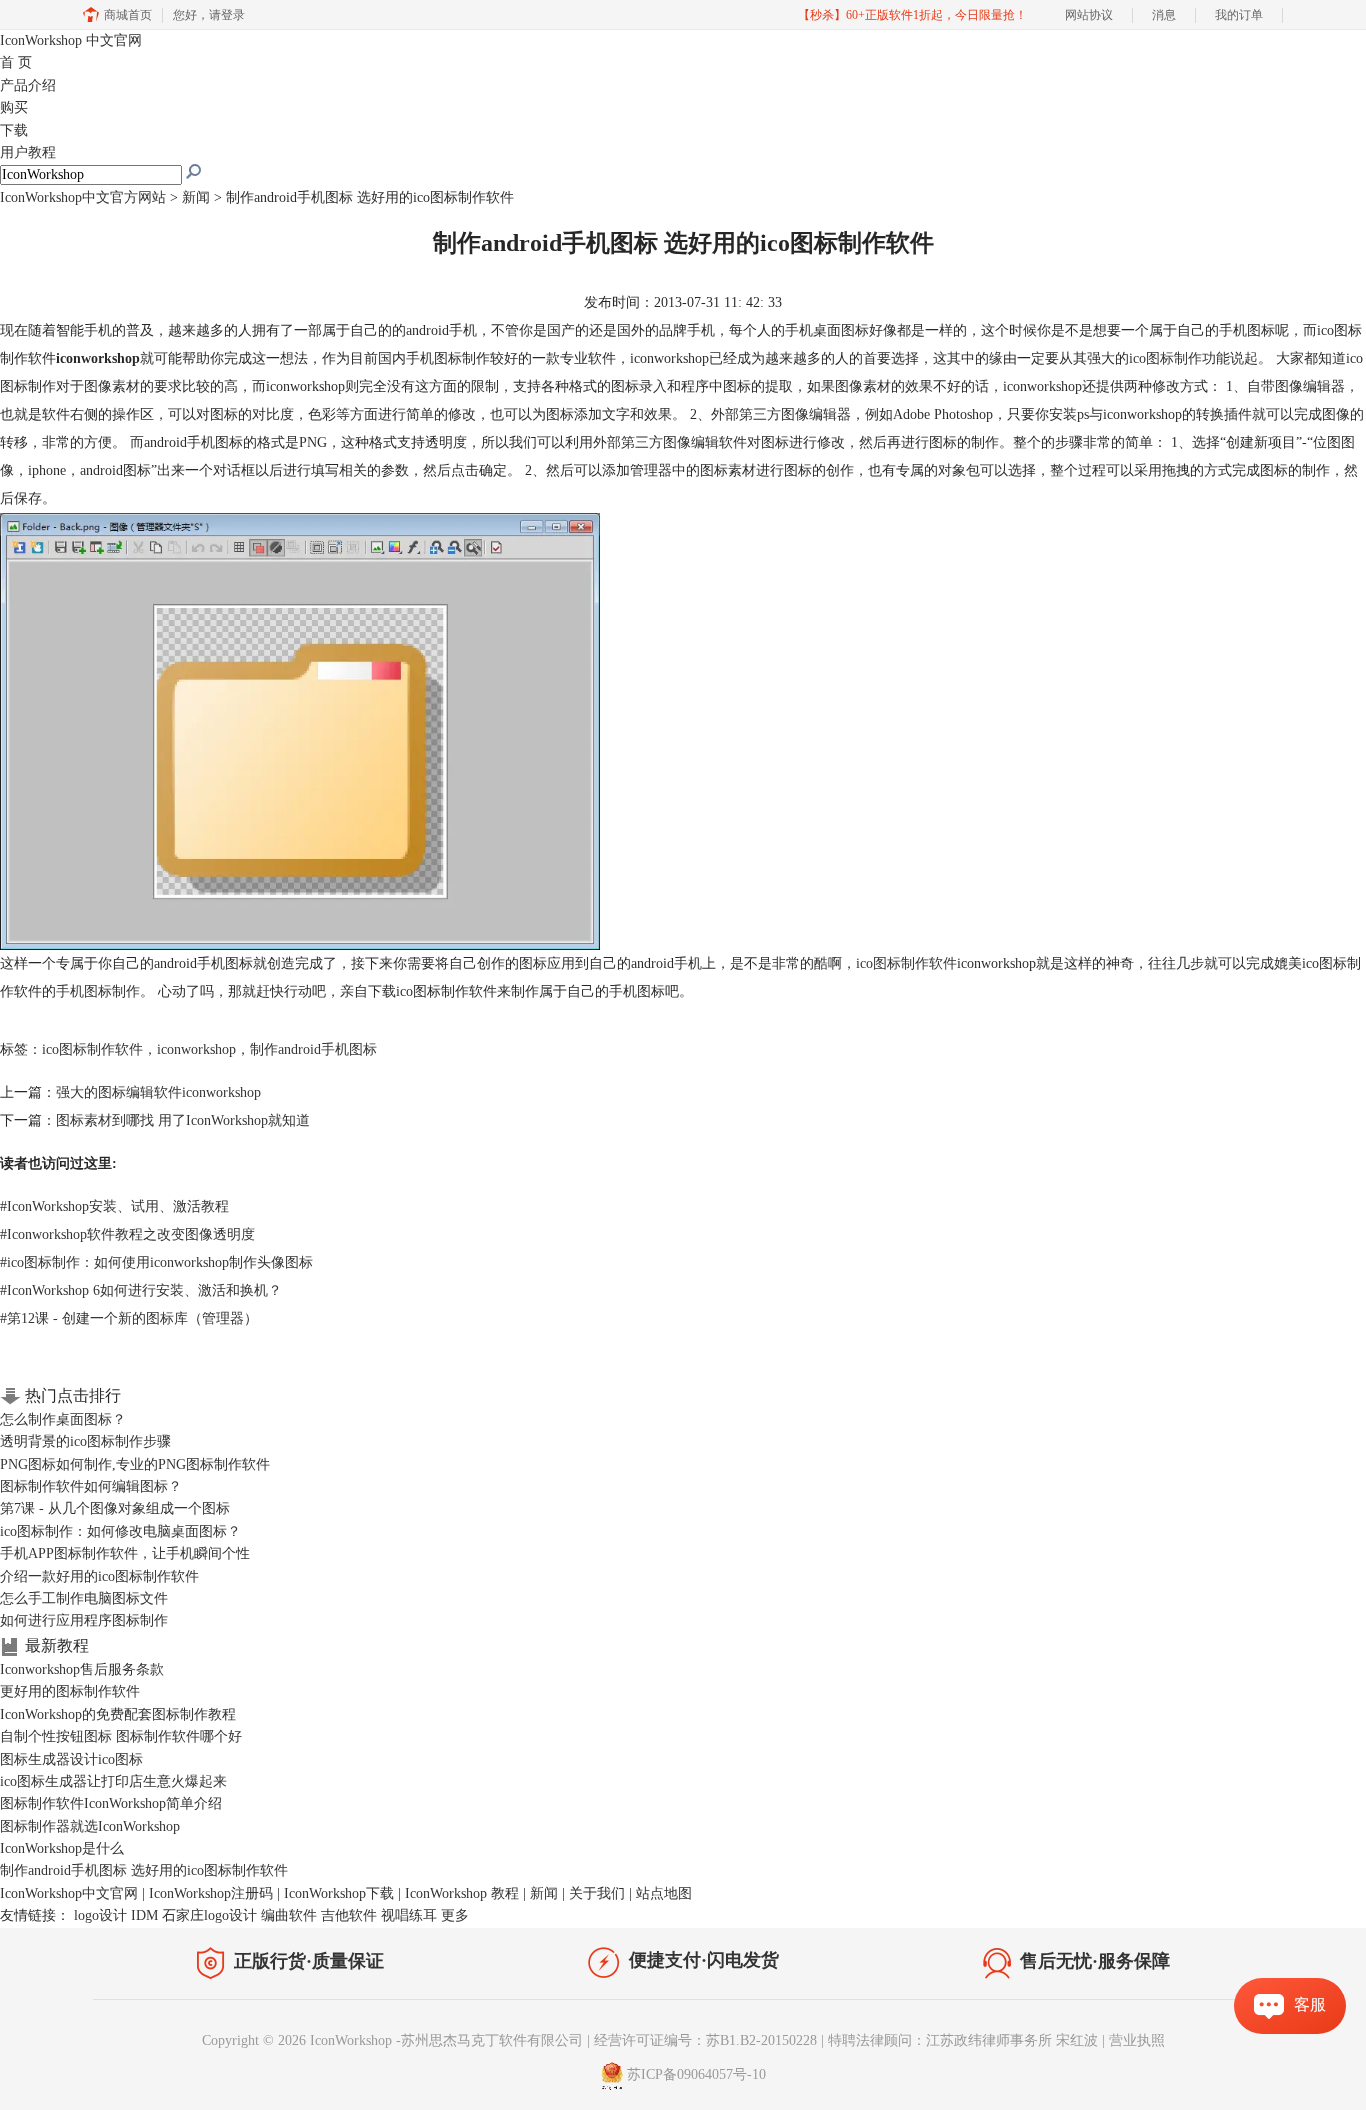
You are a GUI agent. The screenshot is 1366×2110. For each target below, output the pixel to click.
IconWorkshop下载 (339, 1893)
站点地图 (664, 1893)
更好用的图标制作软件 (70, 1691)
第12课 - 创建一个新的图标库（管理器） (129, 1318)
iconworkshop (196, 1049)
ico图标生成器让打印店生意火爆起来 (113, 1781)
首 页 (16, 62)
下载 (14, 130)
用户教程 (28, 152)
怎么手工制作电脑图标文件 (84, 1598)
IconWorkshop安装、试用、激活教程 (114, 1206)
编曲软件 (289, 1915)
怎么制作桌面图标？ (63, 1419)
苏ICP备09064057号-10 (696, 2074)
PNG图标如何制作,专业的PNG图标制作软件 (135, 1464)
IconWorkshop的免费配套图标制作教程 (118, 1714)
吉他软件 (349, 1915)
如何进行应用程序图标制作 (84, 1620)
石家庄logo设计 (209, 1915)
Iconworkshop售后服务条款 (82, 1669)
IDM (144, 1915)
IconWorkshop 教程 (462, 1893)
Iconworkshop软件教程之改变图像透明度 (127, 1234)
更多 (455, 1915)
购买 (14, 107)
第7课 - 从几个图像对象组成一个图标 (115, 1508)
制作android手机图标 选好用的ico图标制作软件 (144, 1870)
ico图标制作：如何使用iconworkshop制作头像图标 (156, 1262)
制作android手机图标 (313, 1049)
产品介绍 (28, 85)
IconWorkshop (71, 40)
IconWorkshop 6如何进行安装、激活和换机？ (141, 1290)
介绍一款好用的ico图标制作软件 (99, 1576)
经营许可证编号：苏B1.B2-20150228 (705, 2040)
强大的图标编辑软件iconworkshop (158, 1092)
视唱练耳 (409, 1915)
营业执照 (1137, 2040)
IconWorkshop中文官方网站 (83, 197)
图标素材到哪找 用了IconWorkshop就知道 (183, 1120)
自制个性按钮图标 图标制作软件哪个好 (121, 1736)
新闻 (196, 197)
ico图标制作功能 (1179, 358)
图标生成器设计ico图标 (71, 1759)
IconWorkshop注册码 (211, 1893)
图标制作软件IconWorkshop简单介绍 (111, 1803)
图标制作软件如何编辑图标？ (91, 1486)
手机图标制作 (98, 991)
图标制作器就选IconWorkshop (90, 1826)
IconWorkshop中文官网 (69, 1893)
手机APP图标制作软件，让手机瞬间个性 (125, 1553)
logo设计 (100, 1915)
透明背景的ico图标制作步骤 (85, 1441)
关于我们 (597, 1893)
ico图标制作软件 (906, 963)
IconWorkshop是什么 (62, 1848)
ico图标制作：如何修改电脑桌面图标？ (120, 1531)
